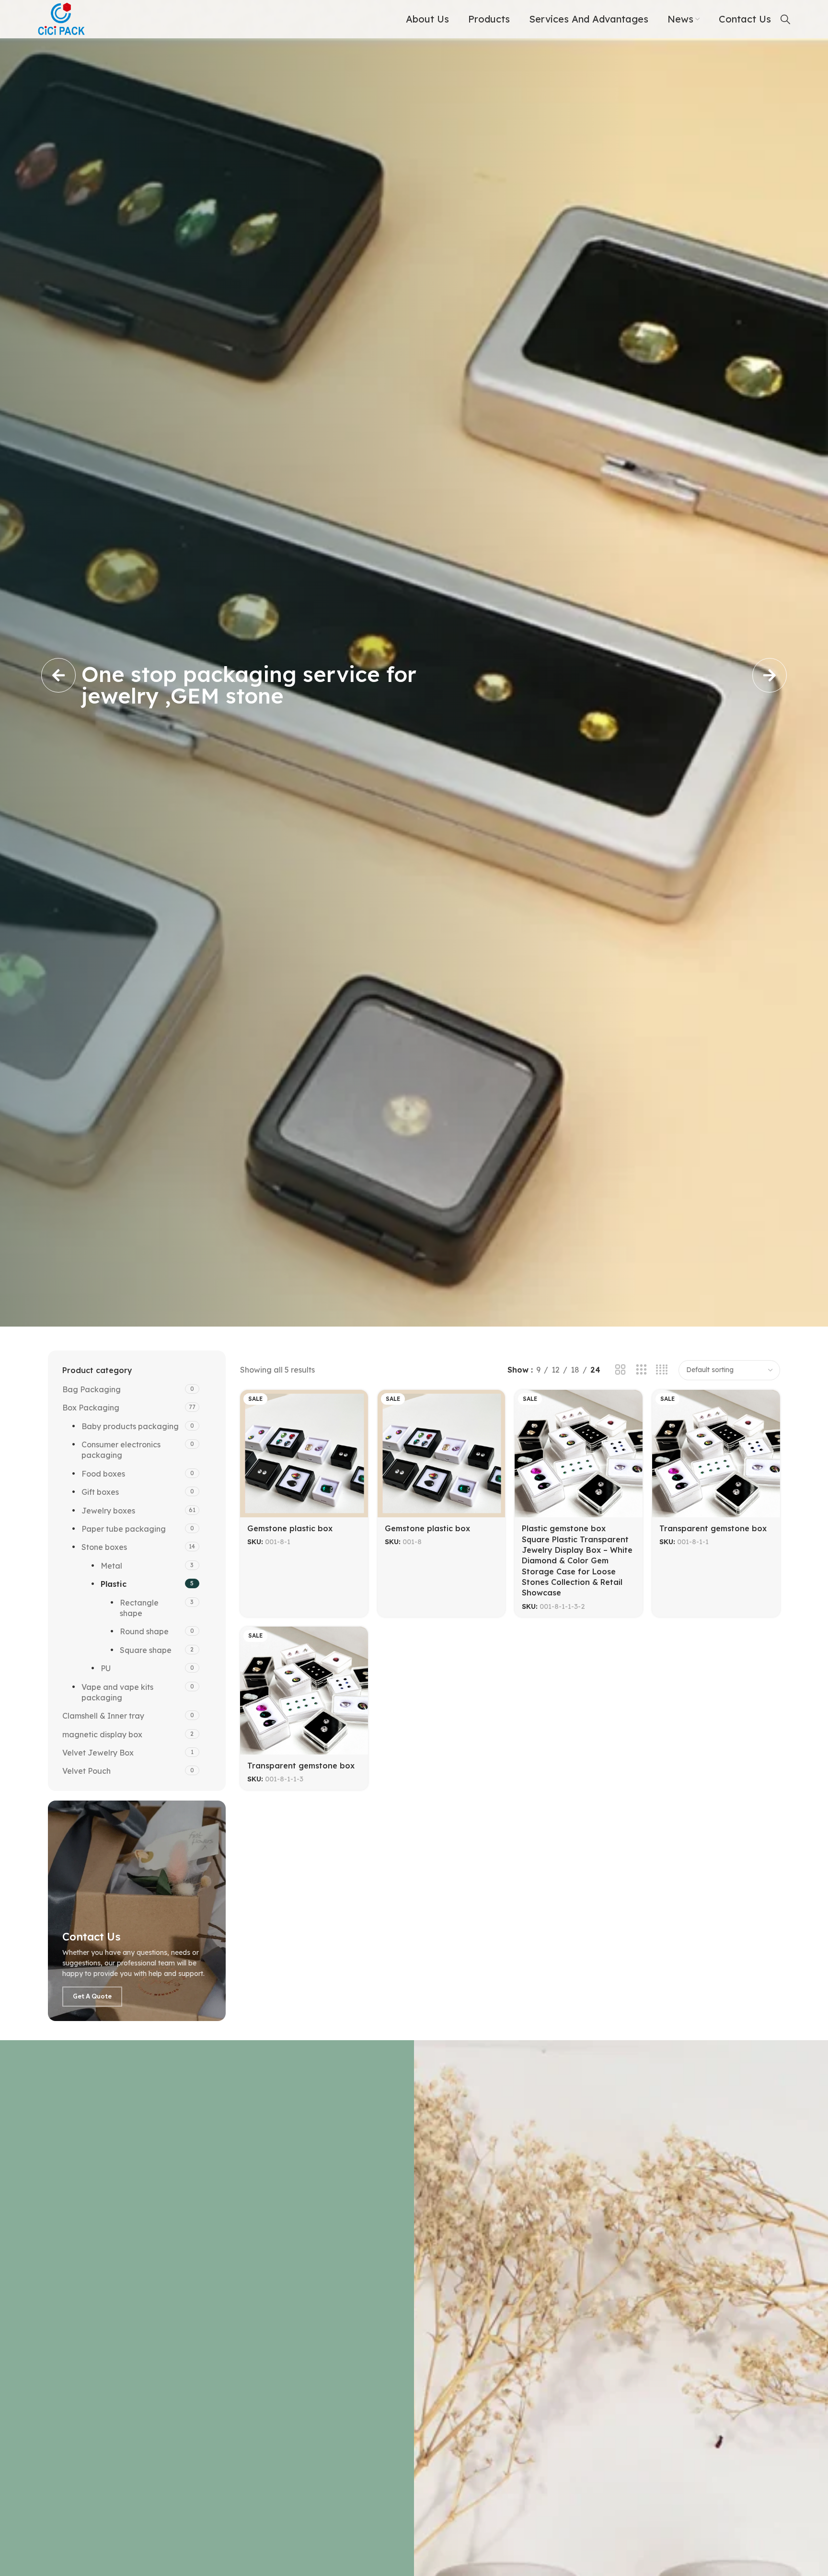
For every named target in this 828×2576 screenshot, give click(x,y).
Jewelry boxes (108, 1511)
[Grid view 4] (662, 1370)
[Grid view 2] (620, 1370)
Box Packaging (91, 1408)
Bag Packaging (92, 1389)
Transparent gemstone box (713, 1528)
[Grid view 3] (641, 1370)
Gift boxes (100, 1492)
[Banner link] (137, 1911)
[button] (58, 675)
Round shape (144, 1631)
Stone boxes (104, 1547)
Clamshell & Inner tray (103, 1716)
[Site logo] (62, 18)
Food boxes (103, 1474)
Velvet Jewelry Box (98, 1753)
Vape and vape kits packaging (117, 1692)
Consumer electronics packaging (121, 1450)
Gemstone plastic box (290, 1528)
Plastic (114, 1584)
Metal (111, 1566)
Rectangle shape (139, 1608)
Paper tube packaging (124, 1529)
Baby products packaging (130, 1426)
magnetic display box (102, 1734)
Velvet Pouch (86, 1771)
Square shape (146, 1650)
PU (106, 1668)
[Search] (785, 19)
